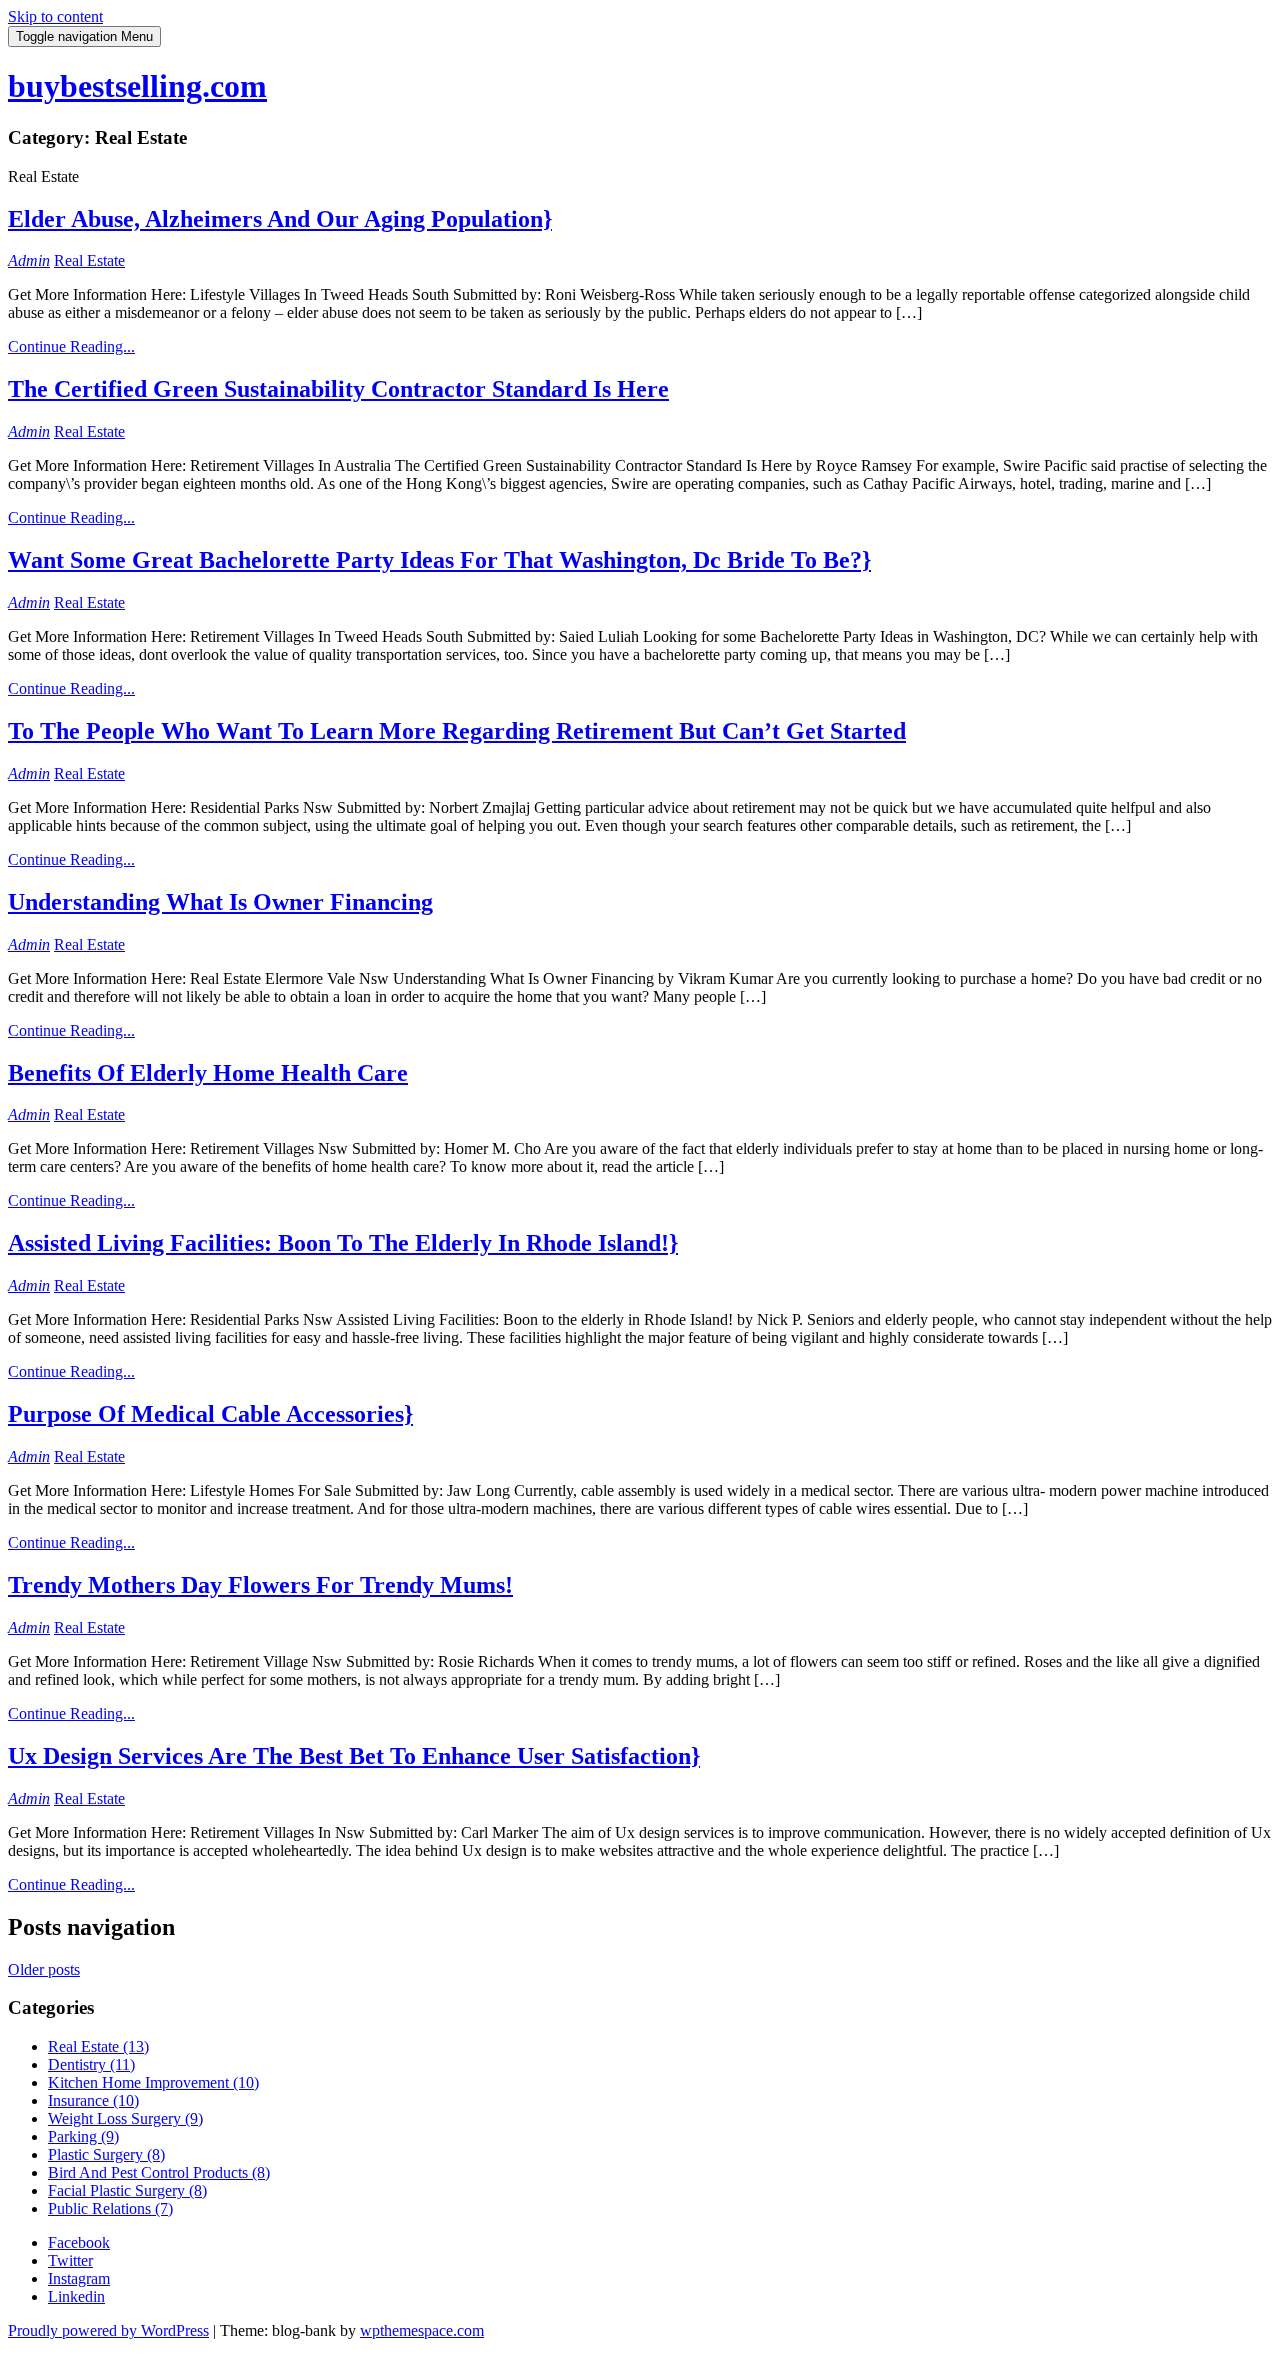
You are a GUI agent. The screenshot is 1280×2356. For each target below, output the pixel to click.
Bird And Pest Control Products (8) (159, 2172)
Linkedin (76, 2296)
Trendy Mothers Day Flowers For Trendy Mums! (260, 1585)
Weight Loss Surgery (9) (125, 2118)
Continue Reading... (71, 346)
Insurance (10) (93, 2100)
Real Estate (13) (98, 2046)
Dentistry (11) (91, 2064)
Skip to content (55, 16)
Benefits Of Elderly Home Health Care (208, 1073)
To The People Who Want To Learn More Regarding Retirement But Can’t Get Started (457, 731)
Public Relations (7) (110, 2208)
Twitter (70, 2260)
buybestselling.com (137, 86)
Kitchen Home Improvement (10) (153, 2082)
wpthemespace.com (422, 2330)
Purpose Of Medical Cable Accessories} (210, 1414)
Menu (84, 36)
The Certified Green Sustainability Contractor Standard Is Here (338, 389)
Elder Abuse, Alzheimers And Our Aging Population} (280, 219)
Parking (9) (83, 2136)
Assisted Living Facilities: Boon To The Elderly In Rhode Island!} (343, 1243)
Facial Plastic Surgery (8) (127, 2190)
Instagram (79, 2278)
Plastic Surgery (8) (106, 2154)
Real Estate (89, 260)
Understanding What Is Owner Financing (220, 902)
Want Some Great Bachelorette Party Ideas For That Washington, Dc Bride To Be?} (439, 560)
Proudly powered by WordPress (108, 2330)
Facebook (79, 2242)
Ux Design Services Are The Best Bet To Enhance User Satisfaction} (354, 1756)
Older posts (44, 1969)
